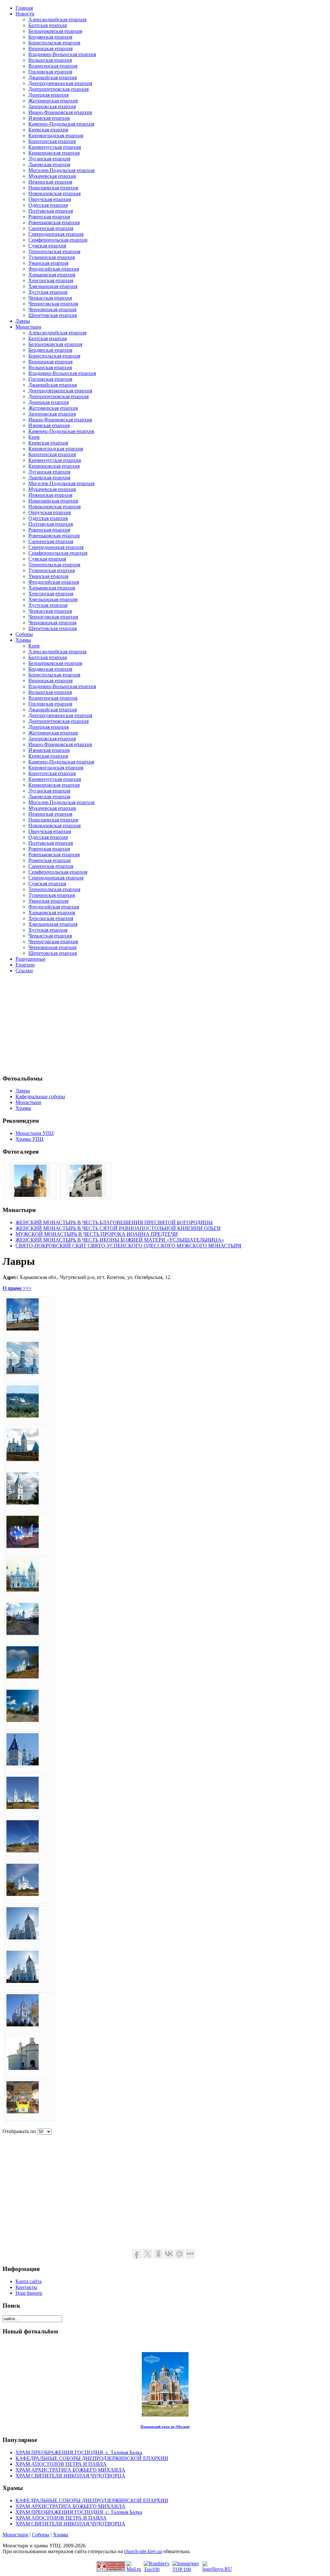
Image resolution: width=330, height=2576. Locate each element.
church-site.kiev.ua (143, 2551)
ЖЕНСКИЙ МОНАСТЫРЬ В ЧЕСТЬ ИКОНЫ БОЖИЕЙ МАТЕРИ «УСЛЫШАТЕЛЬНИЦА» (120, 1240)
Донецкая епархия (49, 95)
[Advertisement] (165, 1024)
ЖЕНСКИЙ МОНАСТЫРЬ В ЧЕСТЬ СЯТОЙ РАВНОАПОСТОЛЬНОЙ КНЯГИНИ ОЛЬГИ (118, 1228)
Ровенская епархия (49, 217)
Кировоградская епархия (56, 135)
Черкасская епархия (50, 298)
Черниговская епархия (53, 304)
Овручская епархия (50, 199)
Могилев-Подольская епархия (61, 170)
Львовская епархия (49, 164)
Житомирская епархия (53, 101)
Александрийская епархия (57, 19)
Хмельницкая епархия (53, 286)
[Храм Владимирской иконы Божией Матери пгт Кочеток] (23, 1329)
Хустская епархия (48, 292)
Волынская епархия (50, 60)
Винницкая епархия (50, 48)
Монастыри (15, 2535)
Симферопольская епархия (58, 240)
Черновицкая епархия (52, 309)
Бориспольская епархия (54, 43)
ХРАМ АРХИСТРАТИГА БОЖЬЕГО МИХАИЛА (70, 2470)
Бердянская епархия (50, 37)
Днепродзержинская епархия (60, 83)
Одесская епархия (48, 205)
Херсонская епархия (51, 280)
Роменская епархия (49, 860)
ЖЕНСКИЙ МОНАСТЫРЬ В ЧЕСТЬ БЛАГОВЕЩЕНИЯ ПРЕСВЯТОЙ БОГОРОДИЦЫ (114, 1222)
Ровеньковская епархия (54, 222)
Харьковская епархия (52, 275)
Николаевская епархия (53, 188)
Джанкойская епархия (53, 77)
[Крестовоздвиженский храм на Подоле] (86, 1195)
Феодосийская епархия (54, 269)
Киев (34, 437)
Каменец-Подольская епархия (61, 124)
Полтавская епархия (51, 211)
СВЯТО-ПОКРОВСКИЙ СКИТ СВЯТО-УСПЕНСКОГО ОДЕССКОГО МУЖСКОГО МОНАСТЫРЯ (128, 1246)
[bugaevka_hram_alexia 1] (30, 1195)
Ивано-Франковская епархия (60, 112)
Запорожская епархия (52, 106)
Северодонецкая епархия (56, 234)
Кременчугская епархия (55, 147)
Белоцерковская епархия (55, 31)
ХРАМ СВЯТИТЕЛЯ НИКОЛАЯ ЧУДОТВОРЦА (70, 2476)
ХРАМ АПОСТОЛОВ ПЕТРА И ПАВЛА (61, 2464)
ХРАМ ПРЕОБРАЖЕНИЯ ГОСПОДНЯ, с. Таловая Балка (79, 2452)
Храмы (61, 2535)
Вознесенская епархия (53, 66)
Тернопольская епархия (54, 251)
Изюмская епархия (49, 118)
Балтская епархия (48, 25)
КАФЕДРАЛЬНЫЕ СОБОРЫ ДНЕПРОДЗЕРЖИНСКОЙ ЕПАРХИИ (92, 2458)
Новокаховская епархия (54, 193)
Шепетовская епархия (53, 315)
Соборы (41, 2535)
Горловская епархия (50, 72)
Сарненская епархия (51, 228)
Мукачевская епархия (52, 176)
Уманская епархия (48, 263)
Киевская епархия (48, 130)
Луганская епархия (49, 159)
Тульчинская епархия (52, 257)
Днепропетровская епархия (58, 89)
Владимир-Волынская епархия (62, 54)
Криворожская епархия (54, 153)
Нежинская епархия (50, 182)
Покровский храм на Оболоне (165, 2427)
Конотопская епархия (52, 141)
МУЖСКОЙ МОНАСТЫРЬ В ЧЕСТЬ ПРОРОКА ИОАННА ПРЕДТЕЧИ (97, 1234)
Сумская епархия (47, 246)
